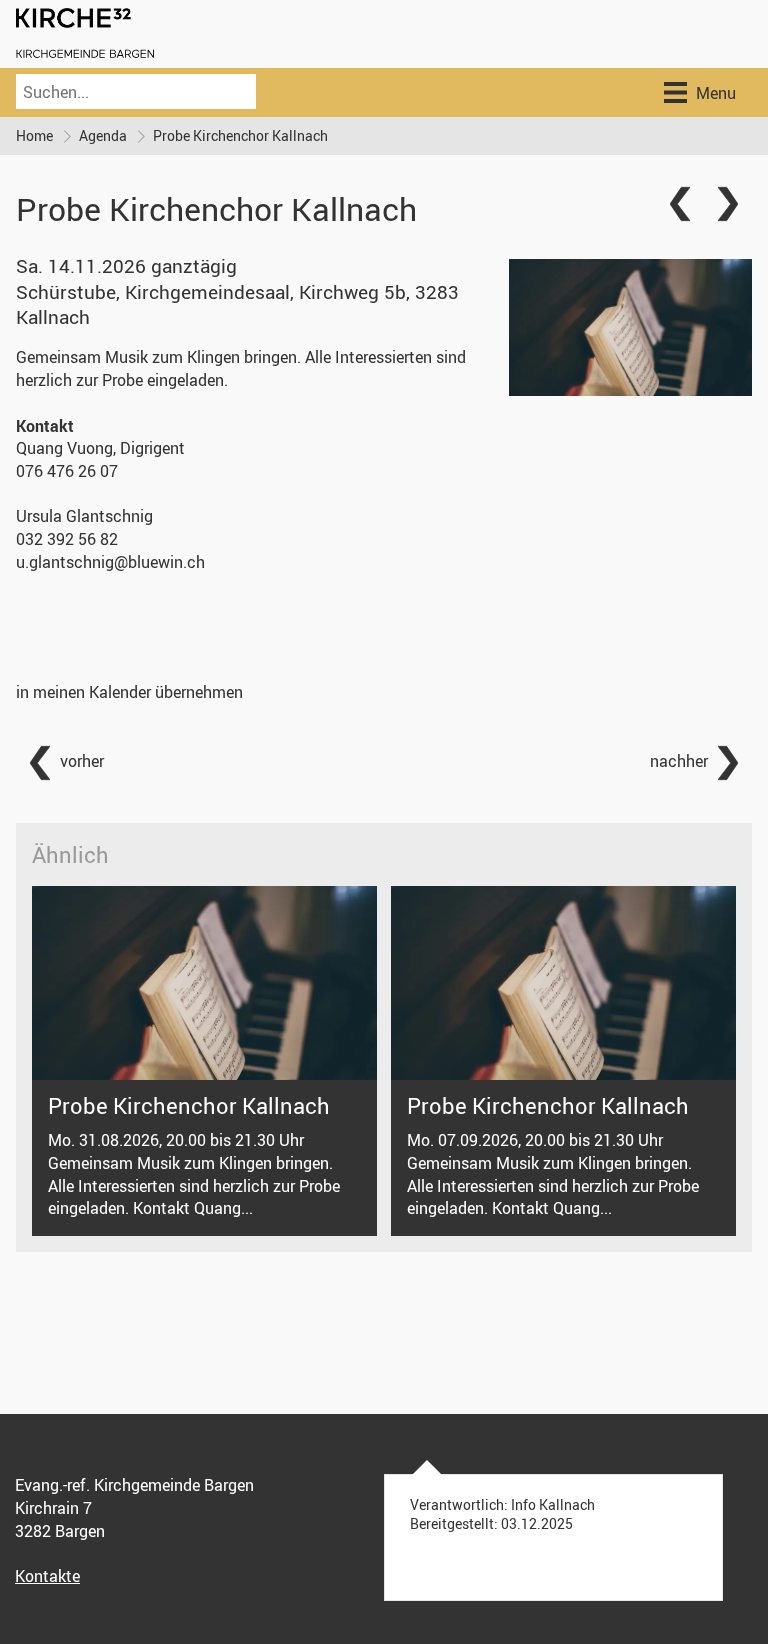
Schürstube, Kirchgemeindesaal (237, 304)
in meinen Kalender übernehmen (129, 692)
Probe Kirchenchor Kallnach (240, 135)
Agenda (103, 135)
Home (34, 135)
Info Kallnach (553, 1504)
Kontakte (47, 1576)
